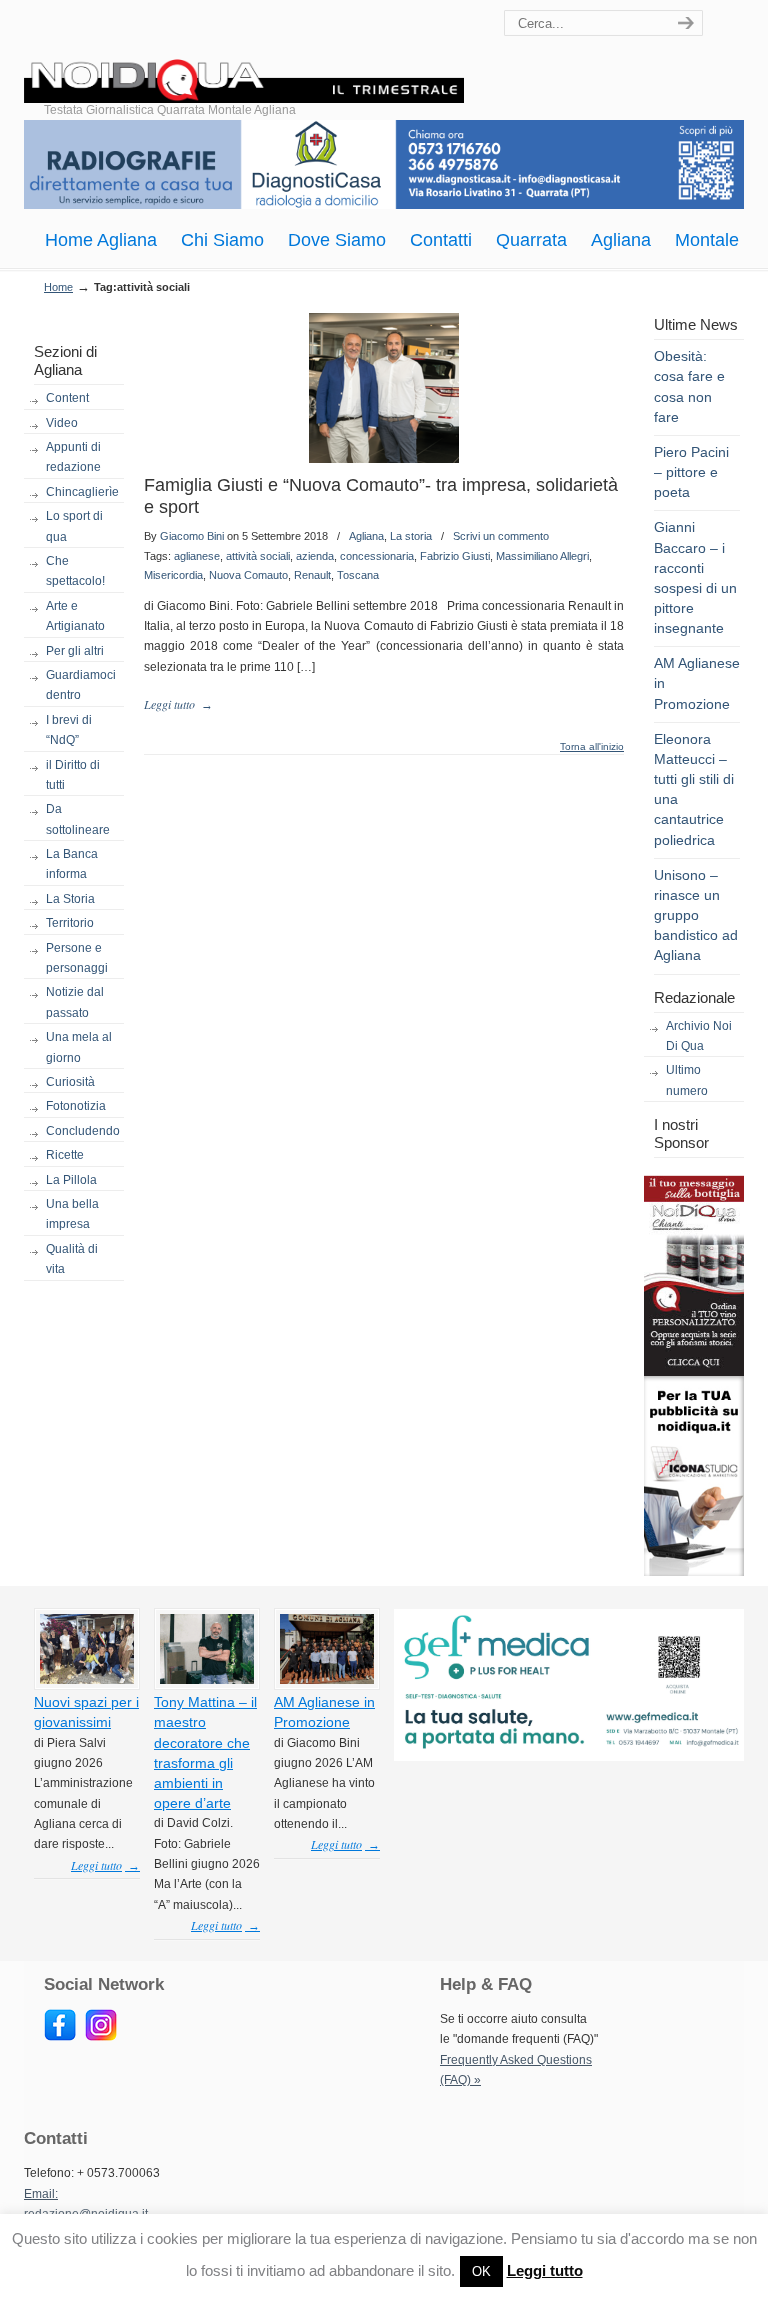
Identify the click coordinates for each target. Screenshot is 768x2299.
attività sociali (258, 556)
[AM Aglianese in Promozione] (327, 1680)
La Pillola (71, 1180)
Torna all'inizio (592, 747)
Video (62, 423)
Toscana (358, 575)
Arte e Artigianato (75, 616)
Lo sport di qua (74, 526)
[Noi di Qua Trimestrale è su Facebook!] (60, 2037)
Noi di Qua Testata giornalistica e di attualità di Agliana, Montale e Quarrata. (244, 54)
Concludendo (83, 1131)
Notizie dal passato (75, 1002)
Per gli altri (75, 651)
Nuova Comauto (248, 575)
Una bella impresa (72, 1214)
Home (58, 287)
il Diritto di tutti (73, 775)
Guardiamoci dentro (81, 685)
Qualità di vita (72, 1259)
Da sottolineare (78, 819)
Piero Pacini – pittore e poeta (691, 472)
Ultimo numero (687, 1080)
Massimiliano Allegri (542, 556)
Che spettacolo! (75, 571)
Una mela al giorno (79, 1047)
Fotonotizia (76, 1106)
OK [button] (481, 2271)
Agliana (366, 536)
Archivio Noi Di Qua (699, 1036)
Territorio (70, 923)
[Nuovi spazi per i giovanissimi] (87, 1680)
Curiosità (70, 1082)
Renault (312, 575)
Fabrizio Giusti (455, 556)
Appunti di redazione (73, 457)
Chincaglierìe (82, 492)
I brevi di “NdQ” (69, 730)
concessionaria (377, 556)
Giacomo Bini (192, 536)
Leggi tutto (545, 2270)
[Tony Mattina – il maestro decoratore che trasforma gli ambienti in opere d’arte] (207, 1680)
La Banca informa (72, 864)
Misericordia (173, 575)
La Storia (70, 899)
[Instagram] (101, 2037)
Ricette (65, 1155)
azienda (315, 556)
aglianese (197, 556)
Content (67, 398)
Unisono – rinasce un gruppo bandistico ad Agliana (696, 915)
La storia (411, 536)
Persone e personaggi (77, 958)
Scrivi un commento (501, 536)
